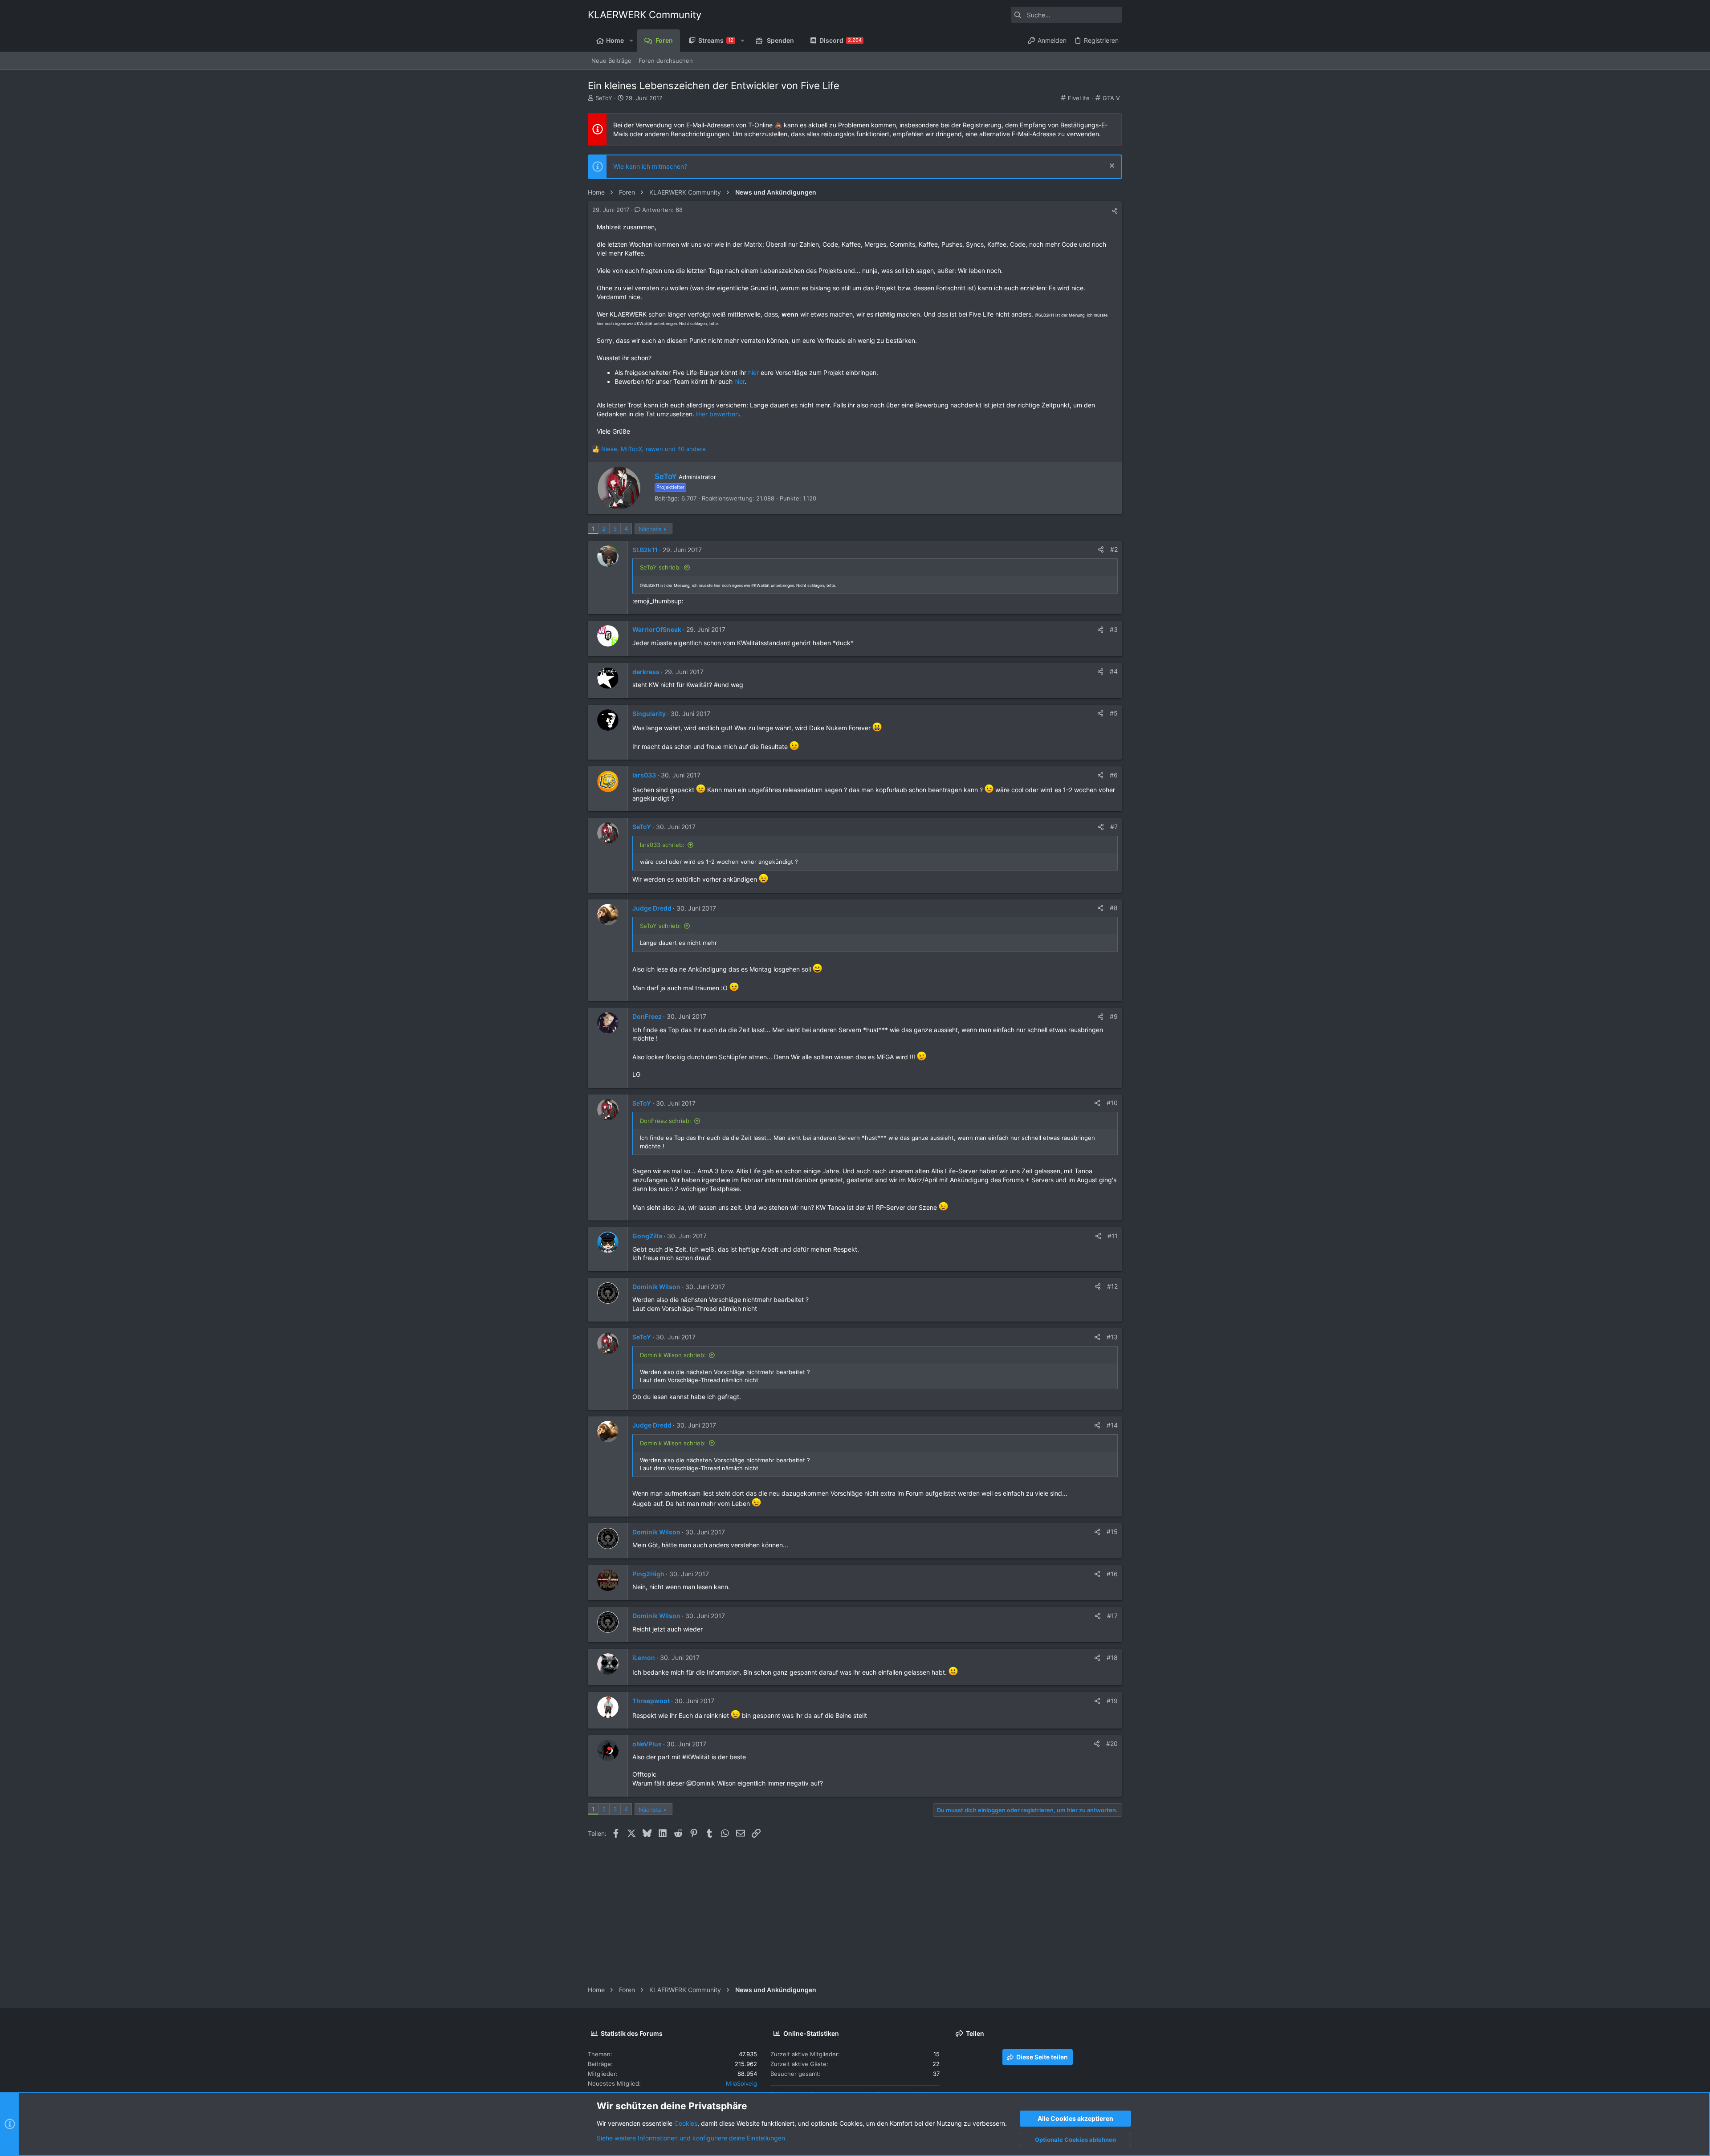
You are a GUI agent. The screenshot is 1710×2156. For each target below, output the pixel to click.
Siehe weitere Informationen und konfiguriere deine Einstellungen (691, 2138)
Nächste (650, 529)
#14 (1112, 1425)
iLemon (644, 1658)
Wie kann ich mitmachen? (650, 166)
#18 (1112, 1658)
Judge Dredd (652, 908)
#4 (1114, 671)
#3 (1114, 629)
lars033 (644, 775)
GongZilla (647, 1236)
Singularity (649, 714)
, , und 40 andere (653, 449)
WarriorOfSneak (657, 629)
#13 (1112, 1337)
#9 (1114, 1016)
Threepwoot (651, 1701)
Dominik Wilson (656, 1287)
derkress (646, 672)
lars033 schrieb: (662, 845)
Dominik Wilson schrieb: (673, 1355)
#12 (1112, 1286)
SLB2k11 (645, 550)
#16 (1112, 1574)
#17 (1112, 1616)
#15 (1112, 1532)
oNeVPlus (647, 1744)
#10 (1112, 1103)
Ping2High (648, 1574)
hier (753, 372)
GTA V (1111, 98)
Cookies (686, 2123)
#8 (1114, 908)
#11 (1113, 1236)
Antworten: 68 (662, 210)
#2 (1114, 549)
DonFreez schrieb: (666, 1121)
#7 (1114, 827)
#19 (1112, 1701)
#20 (1112, 1743)
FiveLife (1079, 98)
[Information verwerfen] (1111, 167)
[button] (631, 41)
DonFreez (647, 1016)
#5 (1114, 713)
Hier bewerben (717, 414)
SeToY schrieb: (660, 567)
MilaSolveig (741, 2083)
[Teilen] (1115, 211)
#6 (1114, 775)
